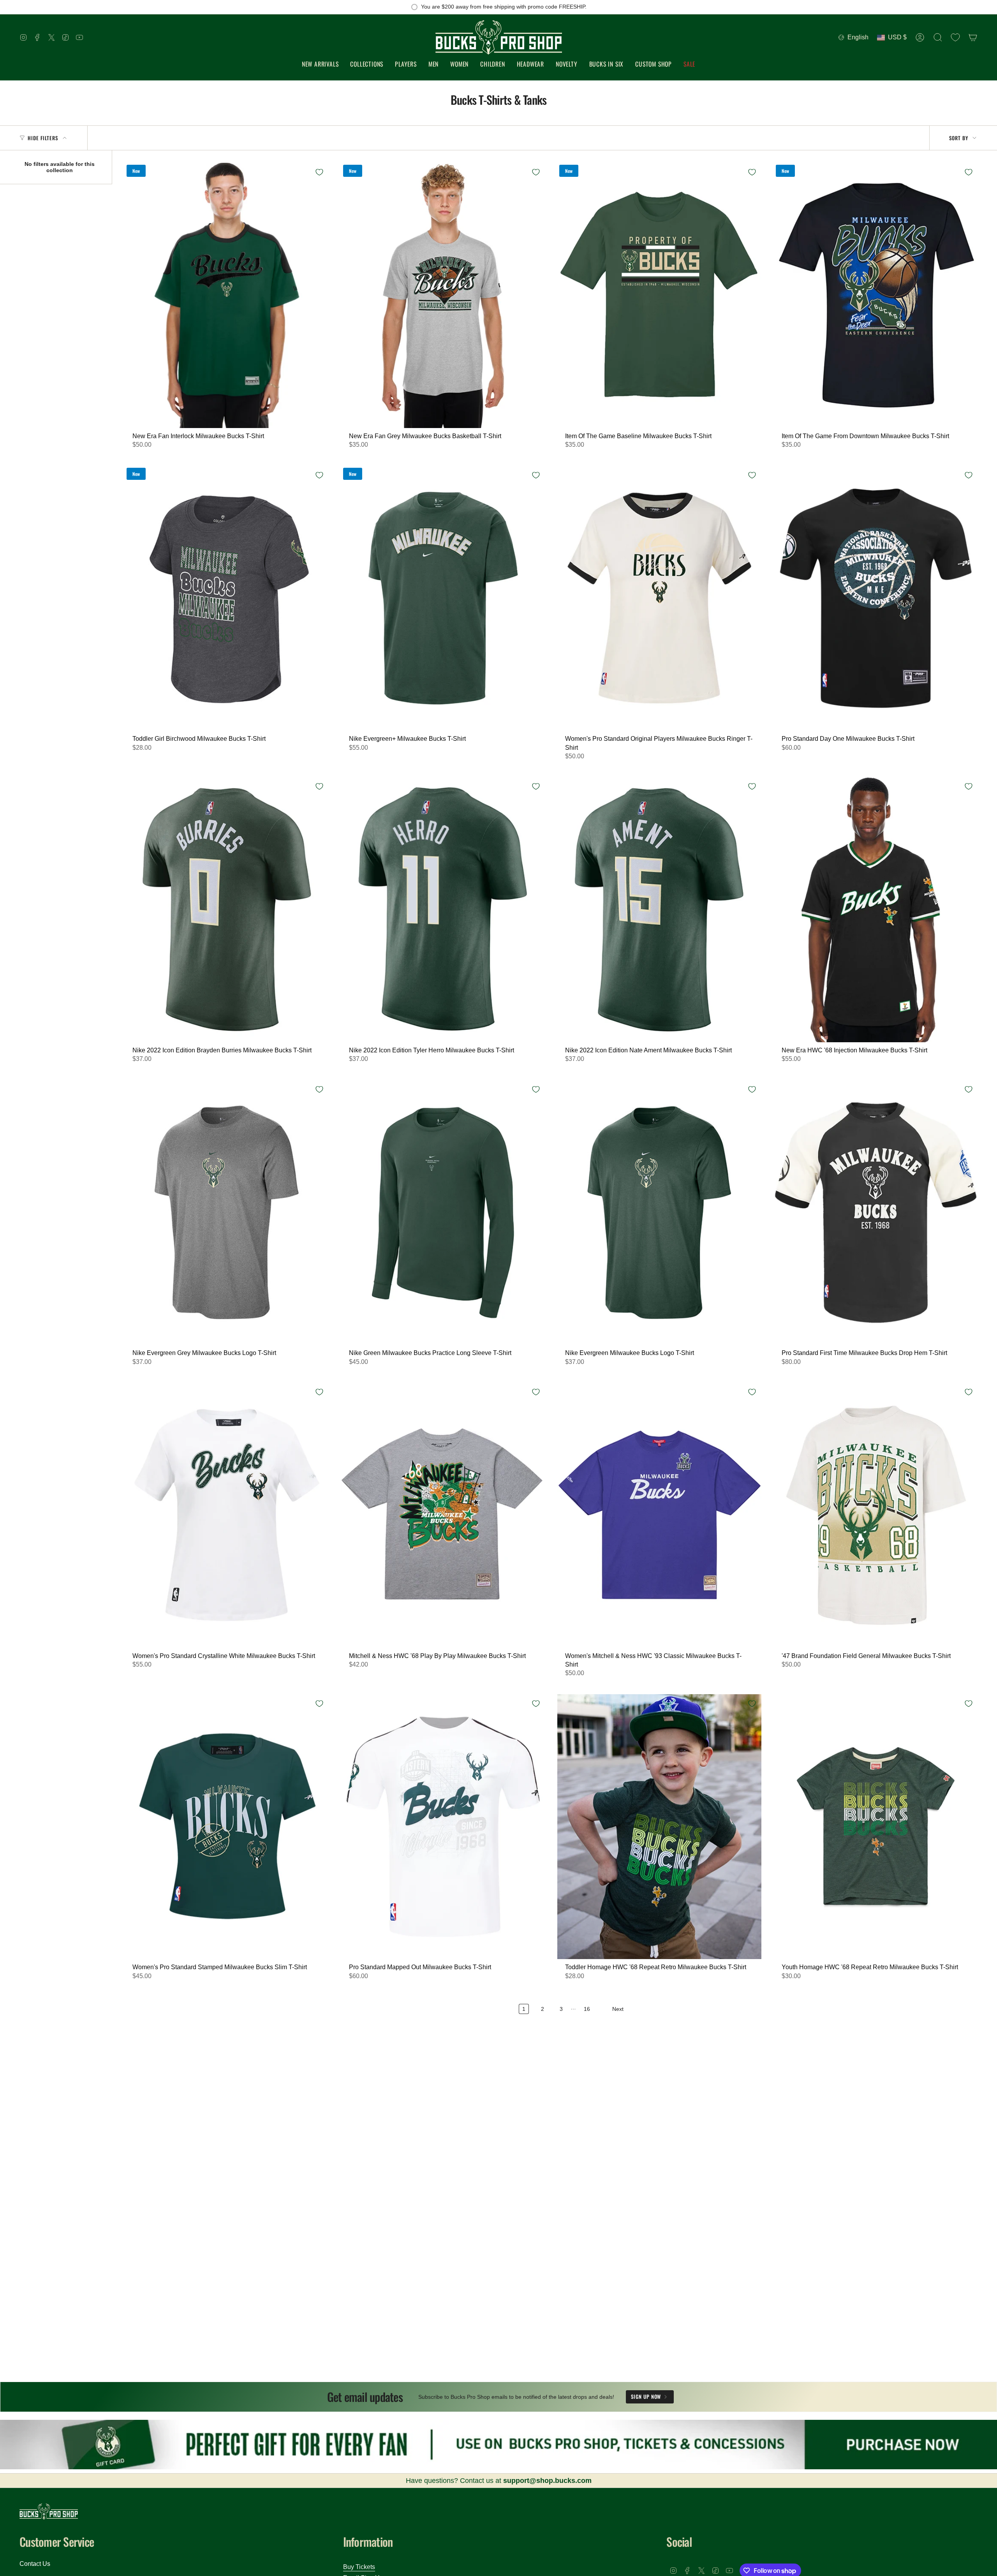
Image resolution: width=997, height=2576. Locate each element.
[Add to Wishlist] (319, 172)
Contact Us (35, 2564)
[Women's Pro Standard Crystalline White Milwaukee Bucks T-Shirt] (227, 1515)
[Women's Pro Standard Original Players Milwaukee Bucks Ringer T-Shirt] (659, 598)
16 (587, 2009)
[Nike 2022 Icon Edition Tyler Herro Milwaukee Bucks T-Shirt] (443, 910)
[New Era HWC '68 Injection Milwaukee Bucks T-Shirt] (876, 910)
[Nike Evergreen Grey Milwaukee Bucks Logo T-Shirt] (227, 1213)
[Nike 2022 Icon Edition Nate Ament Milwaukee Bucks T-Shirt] (659, 910)
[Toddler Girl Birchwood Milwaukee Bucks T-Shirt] (227, 598)
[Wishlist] (955, 37)
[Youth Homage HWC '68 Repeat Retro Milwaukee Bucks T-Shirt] (876, 1827)
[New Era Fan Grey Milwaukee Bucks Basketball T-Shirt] (443, 295)
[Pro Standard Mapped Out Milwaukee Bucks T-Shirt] (443, 1827)
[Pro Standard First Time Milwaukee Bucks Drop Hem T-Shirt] (876, 1213)
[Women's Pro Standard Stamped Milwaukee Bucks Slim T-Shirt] (227, 1827)
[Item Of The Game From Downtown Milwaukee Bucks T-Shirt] (876, 295)
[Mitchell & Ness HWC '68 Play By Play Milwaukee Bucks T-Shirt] (443, 1515)
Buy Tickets (359, 2567)
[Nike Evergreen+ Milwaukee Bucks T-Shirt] (443, 598)
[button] (367, 64)
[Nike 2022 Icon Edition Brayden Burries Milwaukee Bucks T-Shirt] (227, 910)
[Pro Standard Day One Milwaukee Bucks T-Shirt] (876, 598)
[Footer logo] (49, 2512)
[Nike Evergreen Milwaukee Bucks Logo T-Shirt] (659, 1213)
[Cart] (973, 37)
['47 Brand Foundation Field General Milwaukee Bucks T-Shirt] (876, 1515)
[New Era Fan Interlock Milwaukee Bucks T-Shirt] (227, 295)
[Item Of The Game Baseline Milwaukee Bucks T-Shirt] (659, 295)
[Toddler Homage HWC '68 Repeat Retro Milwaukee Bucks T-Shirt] (659, 1827)
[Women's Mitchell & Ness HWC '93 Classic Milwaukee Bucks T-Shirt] (659, 1515)
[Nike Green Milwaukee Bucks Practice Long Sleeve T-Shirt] (443, 1213)
